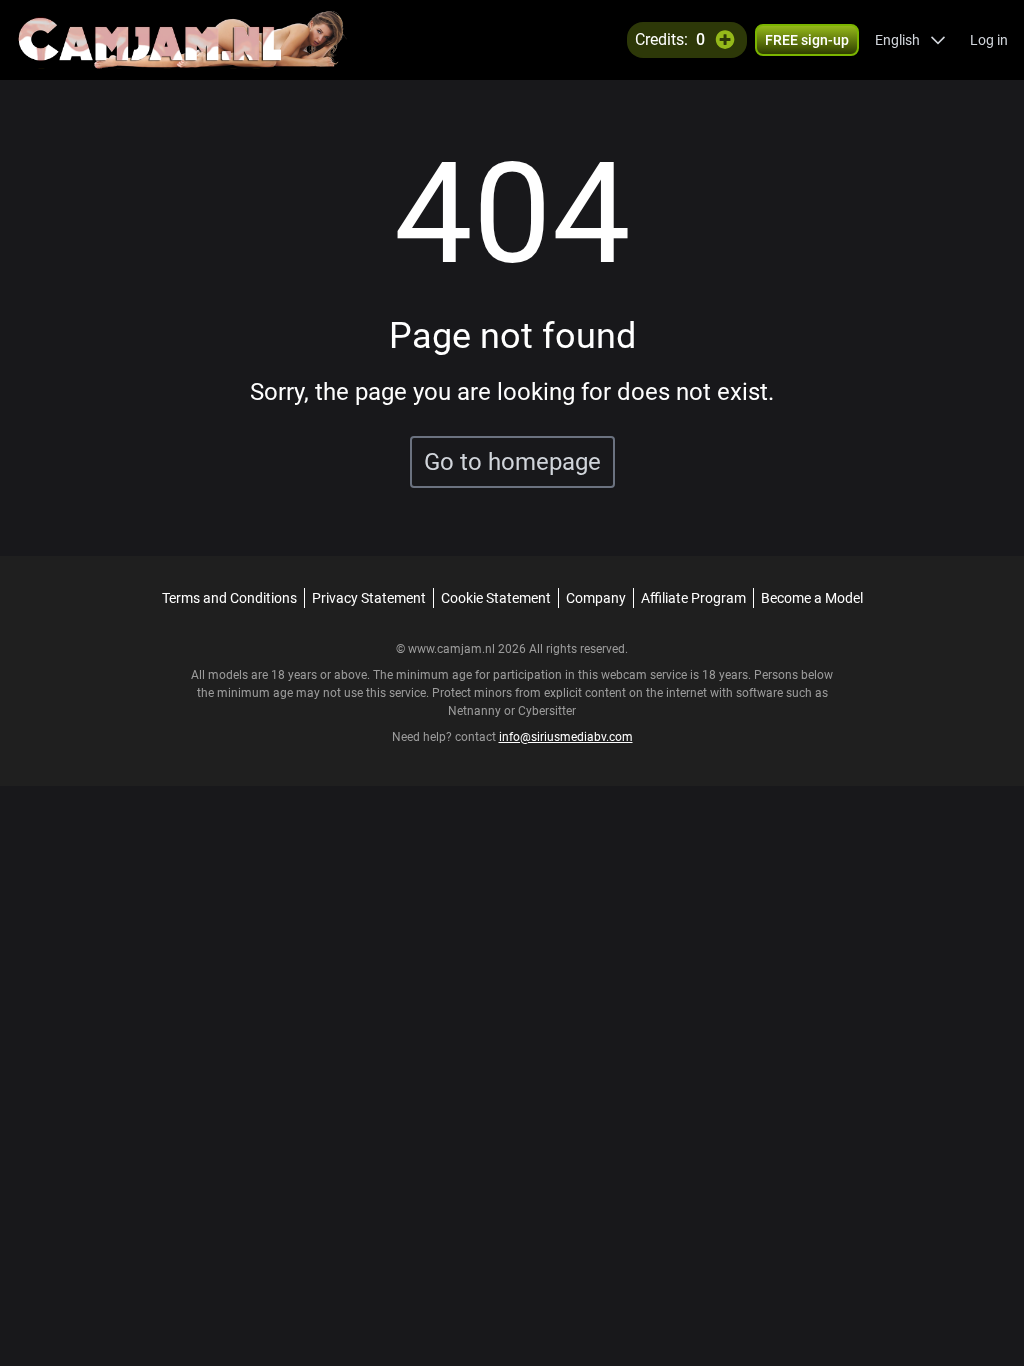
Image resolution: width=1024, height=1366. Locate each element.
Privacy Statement (369, 598)
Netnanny (476, 711)
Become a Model (812, 598)
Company (596, 598)
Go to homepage (512, 462)
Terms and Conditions (229, 598)
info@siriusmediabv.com (566, 737)
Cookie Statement (496, 598)
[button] (910, 40)
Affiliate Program (693, 598)
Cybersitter (547, 711)
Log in (989, 40)
